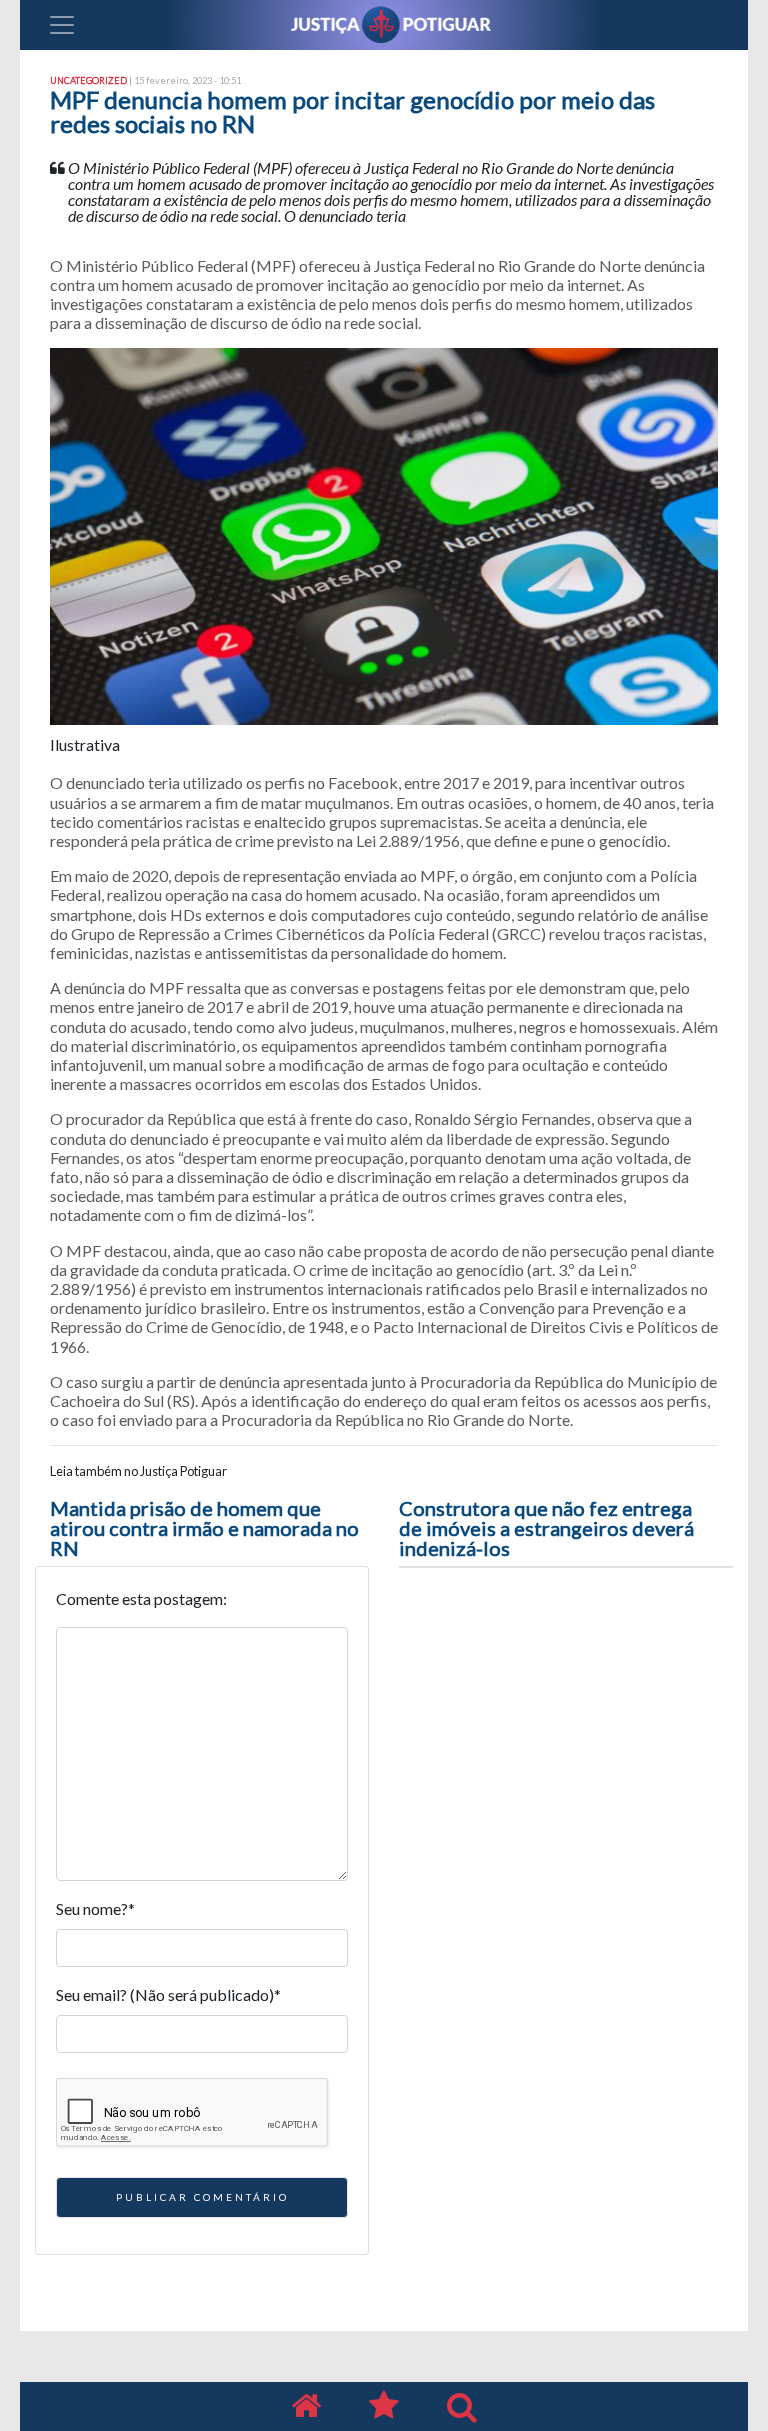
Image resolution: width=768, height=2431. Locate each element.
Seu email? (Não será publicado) (168, 1994)
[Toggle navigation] (62, 25)
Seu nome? (95, 1908)
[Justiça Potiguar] (306, 2406)
